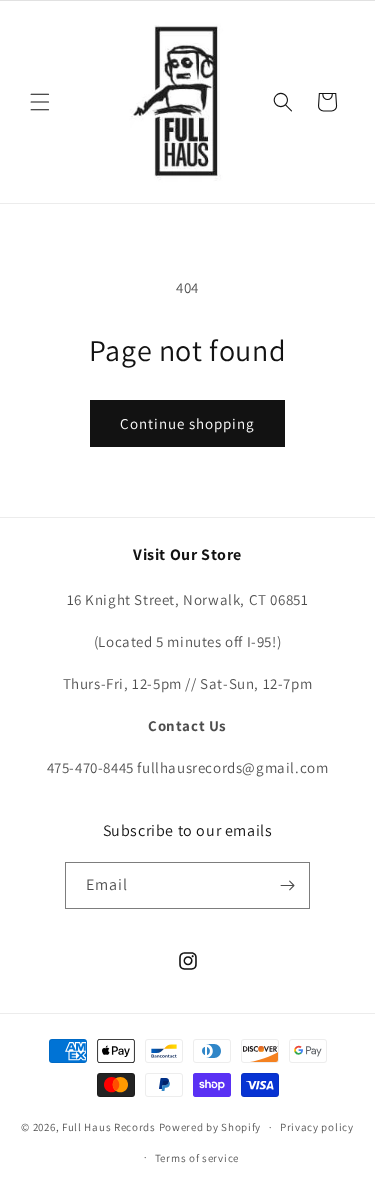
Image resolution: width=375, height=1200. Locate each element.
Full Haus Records (110, 1127)
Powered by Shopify (210, 1127)
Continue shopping (187, 423)
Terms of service (197, 1158)
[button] (40, 102)
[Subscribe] (287, 885)
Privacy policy (317, 1127)
